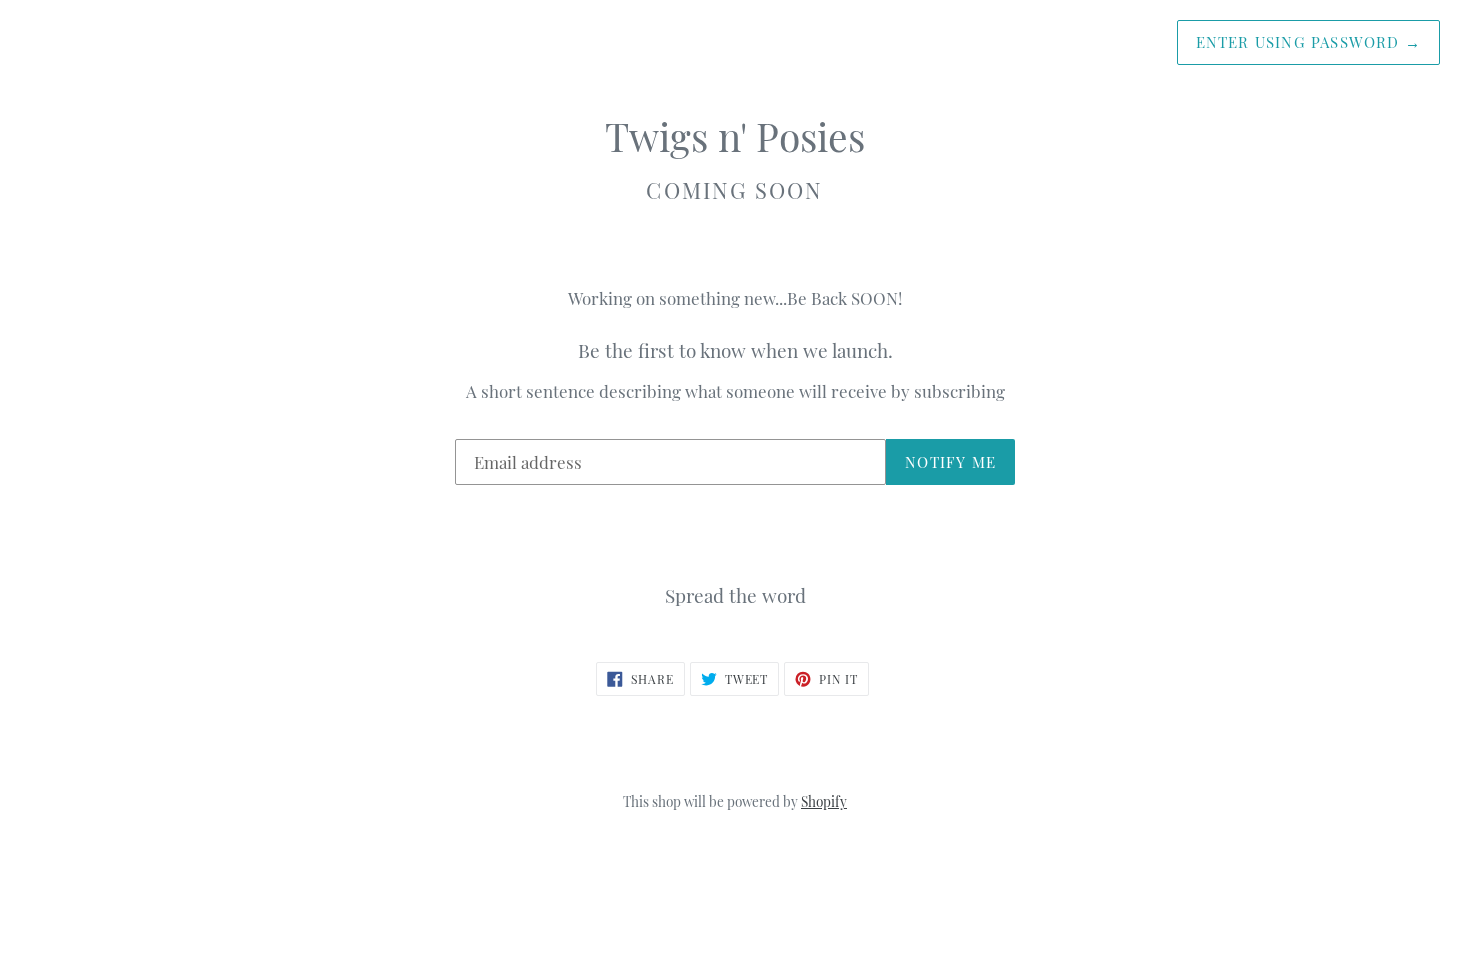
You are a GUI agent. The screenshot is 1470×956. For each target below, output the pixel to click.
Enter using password (1308, 42)
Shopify (824, 801)
